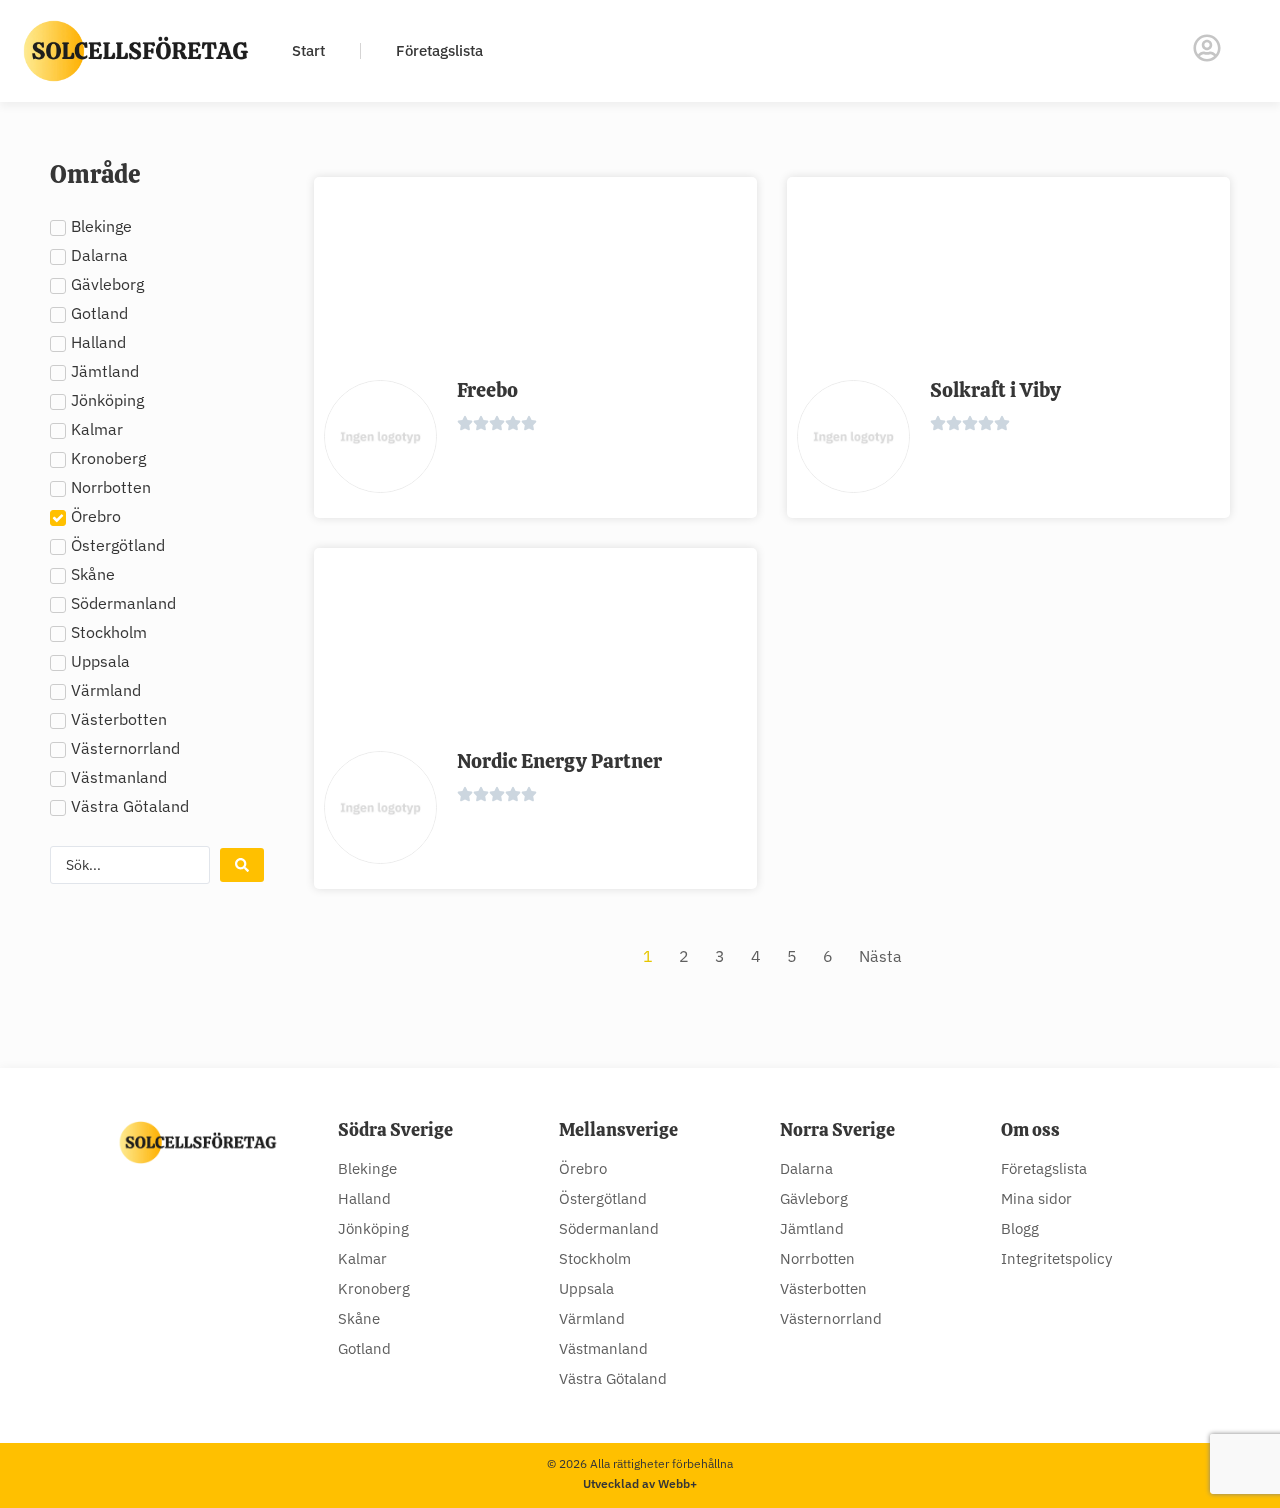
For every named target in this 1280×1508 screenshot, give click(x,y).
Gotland (364, 1348)
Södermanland (609, 1228)
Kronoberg (374, 1288)
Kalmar (362, 1258)
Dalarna (806, 1168)
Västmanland (603, 1348)
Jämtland (812, 1228)
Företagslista (439, 50)
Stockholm (595, 1258)
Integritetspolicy (1056, 1258)
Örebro (583, 1168)
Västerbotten (823, 1288)
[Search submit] (242, 865)
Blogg (1020, 1228)
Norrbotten (817, 1258)
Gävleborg (814, 1198)
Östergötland (603, 1198)
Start (308, 50)
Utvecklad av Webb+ (640, 1483)
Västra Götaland (613, 1378)
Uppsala (586, 1288)
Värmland (592, 1318)
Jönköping (373, 1228)
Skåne (359, 1318)
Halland (364, 1198)
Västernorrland (831, 1318)
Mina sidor (1036, 1198)
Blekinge (367, 1168)
